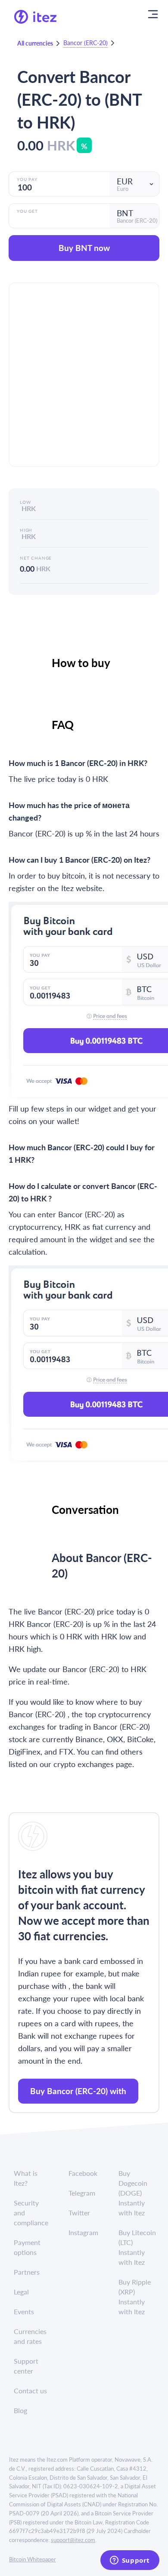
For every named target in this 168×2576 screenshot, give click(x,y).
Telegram (82, 2193)
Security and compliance (31, 2213)
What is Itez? (26, 2178)
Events (24, 2311)
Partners (27, 2272)
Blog (20, 2410)
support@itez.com (73, 2540)
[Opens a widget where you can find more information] (130, 2561)
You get (27, 211)
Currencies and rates (30, 2336)
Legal (21, 2292)
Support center (26, 2366)
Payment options (27, 2247)
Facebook (83, 2173)
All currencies (35, 43)
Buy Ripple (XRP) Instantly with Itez (135, 2297)
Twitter (79, 2213)
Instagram (83, 2232)
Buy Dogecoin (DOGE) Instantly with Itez (133, 2193)
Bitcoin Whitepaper (33, 2559)
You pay (27, 179)
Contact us (30, 2391)
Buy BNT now (84, 248)
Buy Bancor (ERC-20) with (78, 2091)
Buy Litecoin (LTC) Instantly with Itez (137, 2247)
